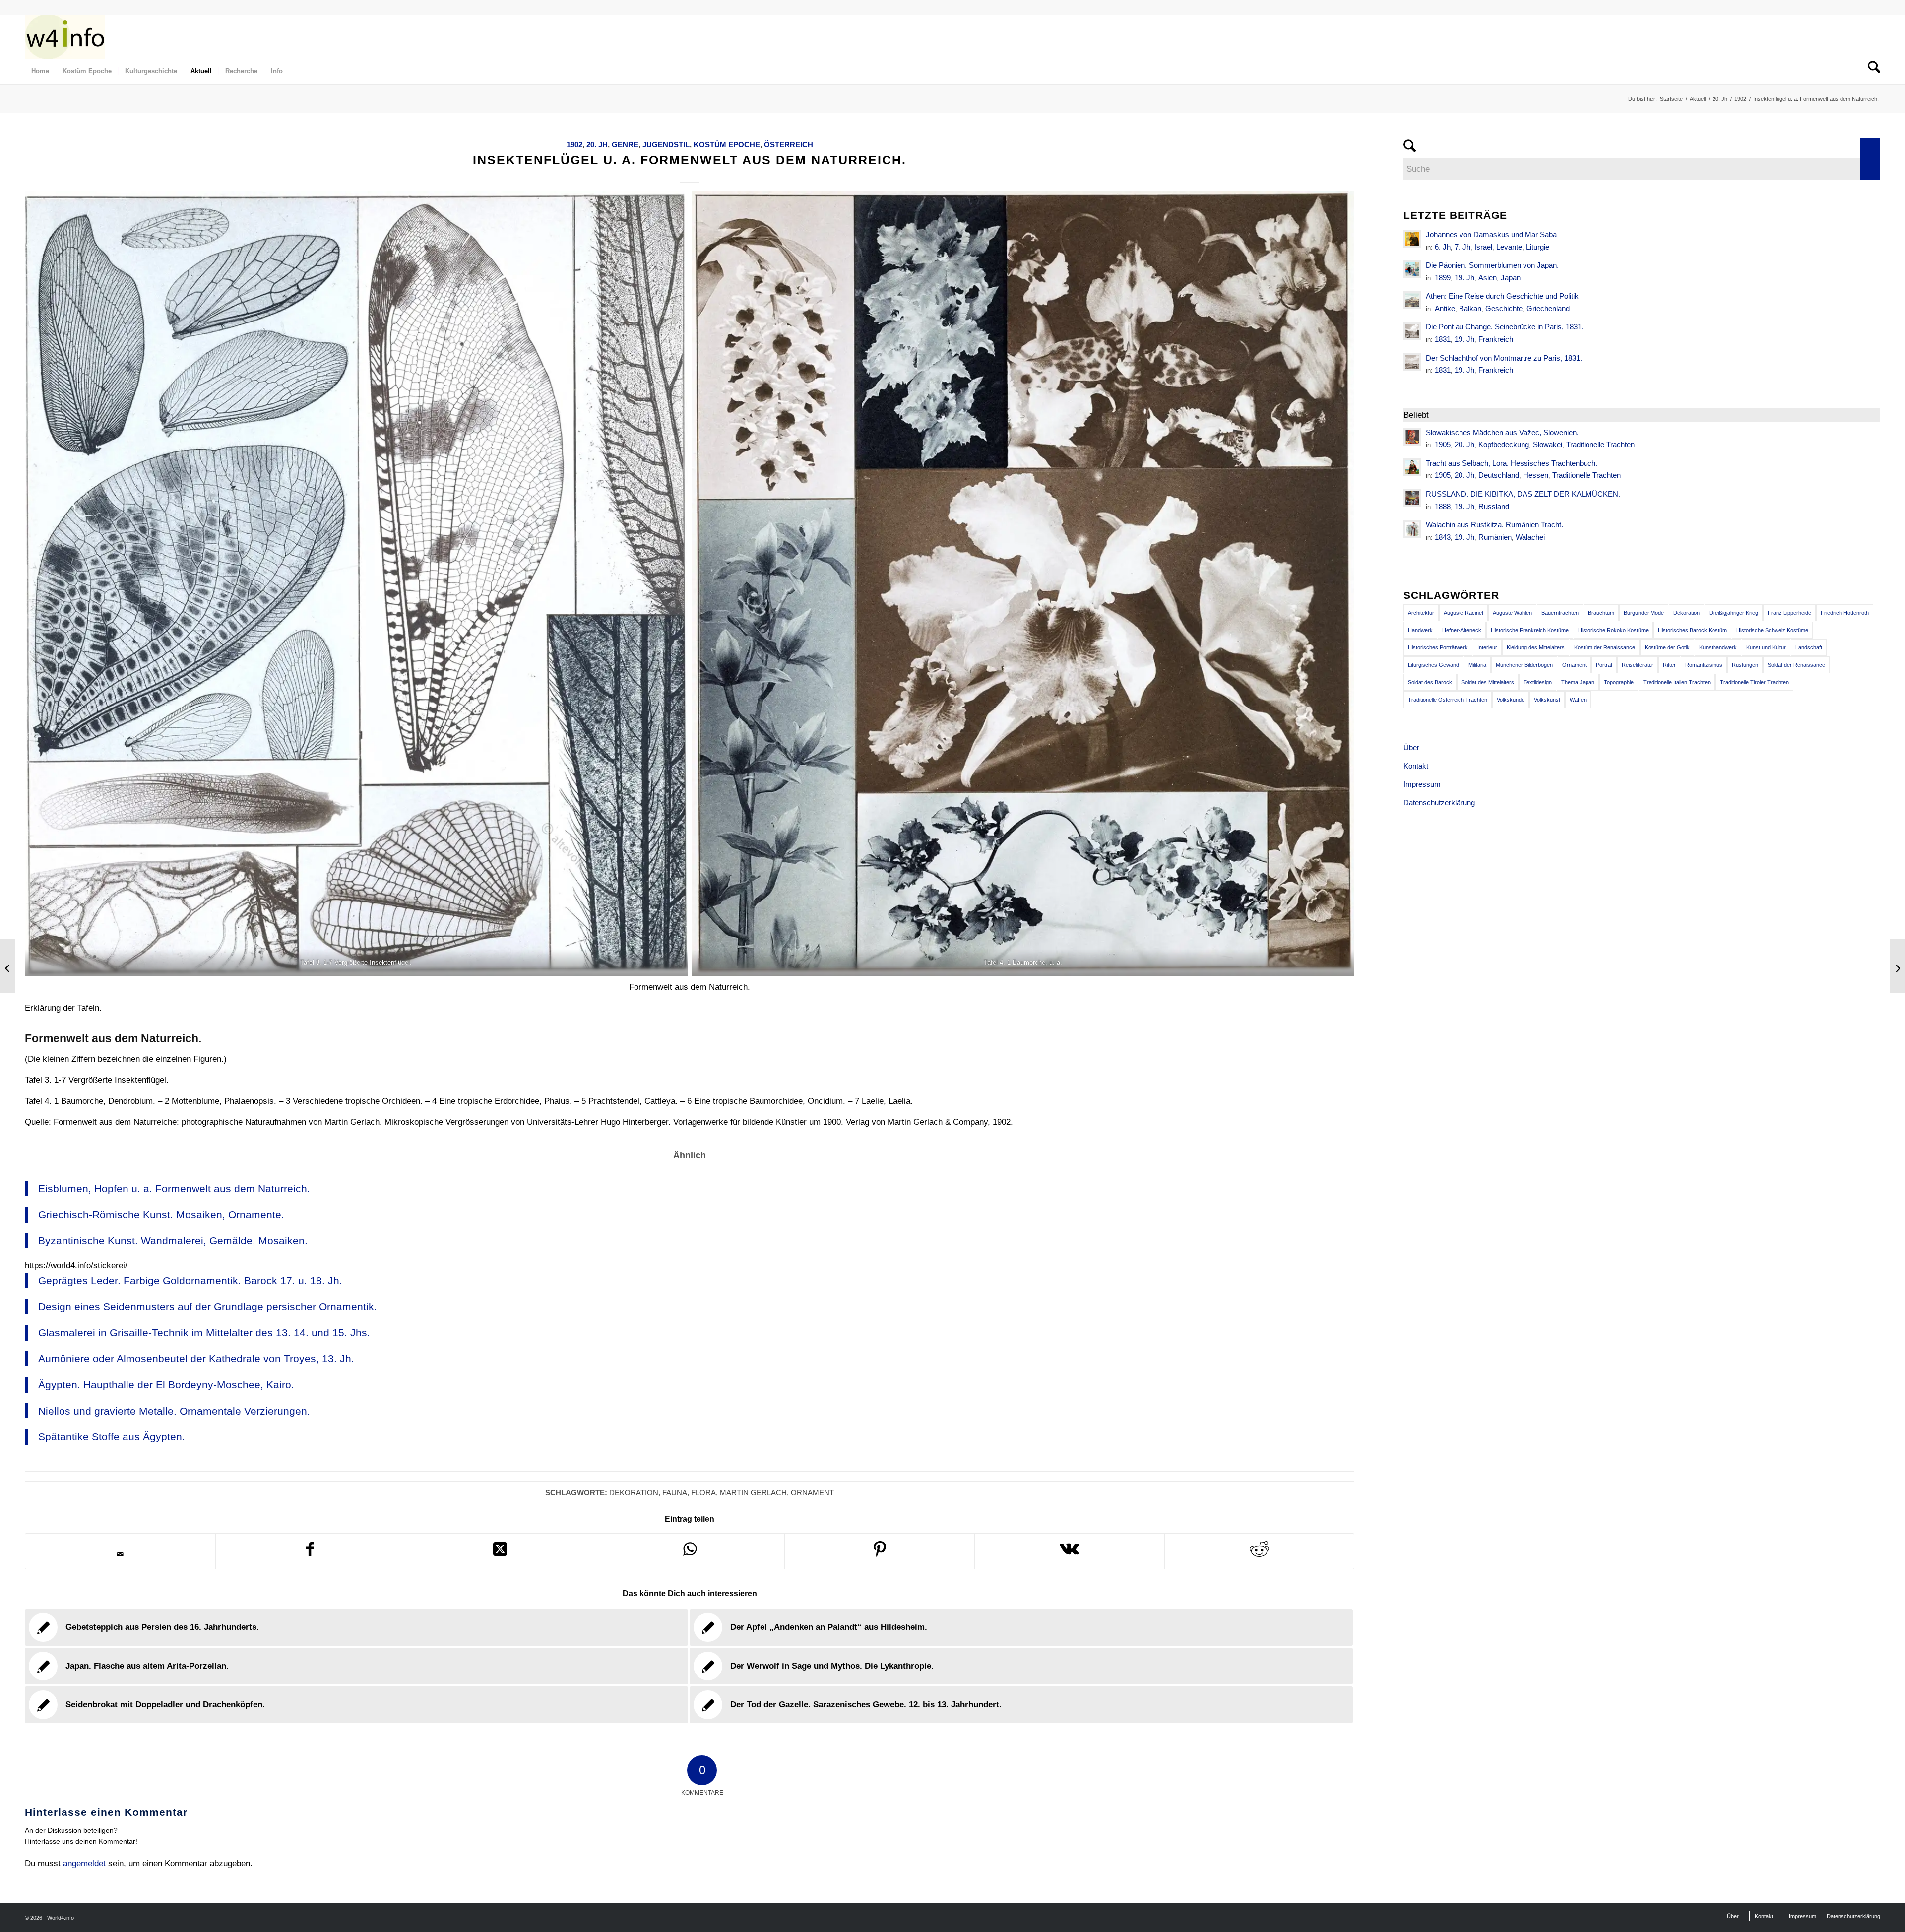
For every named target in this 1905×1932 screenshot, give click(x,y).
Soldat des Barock (1430, 682)
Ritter (1669, 665)
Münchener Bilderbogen (1524, 665)
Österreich (789, 145)
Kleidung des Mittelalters (1536, 647)
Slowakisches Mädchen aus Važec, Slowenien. (1502, 432)
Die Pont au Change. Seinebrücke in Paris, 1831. (1505, 327)
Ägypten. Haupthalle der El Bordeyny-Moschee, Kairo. (166, 1385)
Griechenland (1548, 308)
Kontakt (1416, 766)
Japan (1511, 278)
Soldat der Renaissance (1796, 665)
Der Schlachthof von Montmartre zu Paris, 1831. (1504, 358)
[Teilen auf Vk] (1070, 1551)
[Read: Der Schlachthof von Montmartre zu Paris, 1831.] (1412, 362)
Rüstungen (1745, 665)
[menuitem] (40, 71)
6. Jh (1443, 247)
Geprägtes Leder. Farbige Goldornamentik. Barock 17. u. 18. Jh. (190, 1280)
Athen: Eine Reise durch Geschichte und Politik (1502, 296)
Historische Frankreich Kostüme (1530, 630)
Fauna (675, 1493)
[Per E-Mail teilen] (120, 1554)
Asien (1488, 278)
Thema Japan (1578, 682)
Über (1411, 747)
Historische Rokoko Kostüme (1613, 630)
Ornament (812, 1493)
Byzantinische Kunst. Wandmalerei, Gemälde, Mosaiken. (173, 1241)
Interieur (1487, 647)
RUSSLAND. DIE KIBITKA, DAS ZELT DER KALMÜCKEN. (1523, 494)
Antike (1445, 308)
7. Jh (1462, 247)
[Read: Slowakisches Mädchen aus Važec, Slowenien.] (1412, 437)
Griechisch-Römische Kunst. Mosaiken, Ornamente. (161, 1214)
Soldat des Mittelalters (1488, 682)
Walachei (1530, 537)
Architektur (1421, 613)
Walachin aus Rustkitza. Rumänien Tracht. (1494, 525)
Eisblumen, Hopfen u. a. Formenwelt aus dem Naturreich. (174, 1189)
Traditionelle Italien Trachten (1677, 682)
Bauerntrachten (1560, 613)
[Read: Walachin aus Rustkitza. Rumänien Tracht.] (1412, 529)
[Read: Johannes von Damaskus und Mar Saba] (1412, 239)
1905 (1443, 444)
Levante (1509, 247)
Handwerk (1420, 630)
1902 (574, 145)
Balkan (1470, 308)
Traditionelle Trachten (1600, 444)
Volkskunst (1547, 700)
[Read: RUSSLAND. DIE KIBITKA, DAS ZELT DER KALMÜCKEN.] (1412, 498)
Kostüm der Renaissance (1605, 647)
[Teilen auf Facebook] (311, 1551)
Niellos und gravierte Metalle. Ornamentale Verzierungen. (174, 1411)
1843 (1443, 537)
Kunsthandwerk (1718, 647)
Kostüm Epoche (727, 145)
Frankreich (1496, 339)
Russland (1494, 506)
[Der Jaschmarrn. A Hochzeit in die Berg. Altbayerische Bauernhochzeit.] (8, 966)
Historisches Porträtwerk (1438, 647)
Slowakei (1548, 444)
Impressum (1422, 784)
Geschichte (1504, 308)
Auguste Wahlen (1512, 613)
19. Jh (1464, 278)
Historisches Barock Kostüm (1692, 630)
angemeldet (84, 1863)
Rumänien (1495, 537)
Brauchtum (1601, 613)
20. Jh (597, 145)
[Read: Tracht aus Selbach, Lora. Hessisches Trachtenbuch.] (1412, 467)
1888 (1443, 506)
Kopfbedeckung (1504, 444)
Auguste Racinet (1463, 613)
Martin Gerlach (753, 1493)
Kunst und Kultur (1766, 647)
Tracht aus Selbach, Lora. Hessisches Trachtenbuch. (1512, 463)
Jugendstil (666, 145)
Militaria (1477, 665)
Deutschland (1499, 475)
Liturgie (1538, 247)
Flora (703, 1493)
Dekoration (634, 1493)
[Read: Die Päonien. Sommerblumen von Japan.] (1412, 269)
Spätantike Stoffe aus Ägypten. (112, 1437)
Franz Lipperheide (1789, 613)
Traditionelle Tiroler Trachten (1754, 682)
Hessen (1536, 475)
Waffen (1578, 700)
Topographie (1619, 682)
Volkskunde (1511, 700)
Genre (625, 145)
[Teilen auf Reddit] (1260, 1551)
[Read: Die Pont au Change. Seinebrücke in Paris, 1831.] (1412, 331)
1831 (1443, 339)
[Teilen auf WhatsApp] (690, 1551)
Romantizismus (1704, 665)
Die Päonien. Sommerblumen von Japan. (1492, 265)
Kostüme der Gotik (1667, 647)
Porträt (1604, 665)
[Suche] (1871, 71)
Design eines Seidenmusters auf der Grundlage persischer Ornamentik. (208, 1307)
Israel (1483, 247)
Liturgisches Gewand (1433, 665)
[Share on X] (500, 1551)
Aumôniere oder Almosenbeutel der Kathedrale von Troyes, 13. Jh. (196, 1359)
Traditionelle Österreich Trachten (1448, 700)
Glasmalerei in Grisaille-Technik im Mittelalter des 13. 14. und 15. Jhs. (204, 1332)
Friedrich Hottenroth (1845, 613)
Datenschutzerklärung (1439, 803)
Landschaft (1809, 647)
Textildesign (1538, 682)
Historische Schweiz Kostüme (1772, 630)
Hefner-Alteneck (1462, 630)
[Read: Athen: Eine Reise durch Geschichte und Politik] (1412, 300)
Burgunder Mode (1644, 613)
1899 (1443, 278)
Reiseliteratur (1638, 665)
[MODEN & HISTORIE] (65, 37)
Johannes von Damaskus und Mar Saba (1491, 234)
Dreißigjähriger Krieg (1734, 613)
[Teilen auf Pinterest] (880, 1551)
